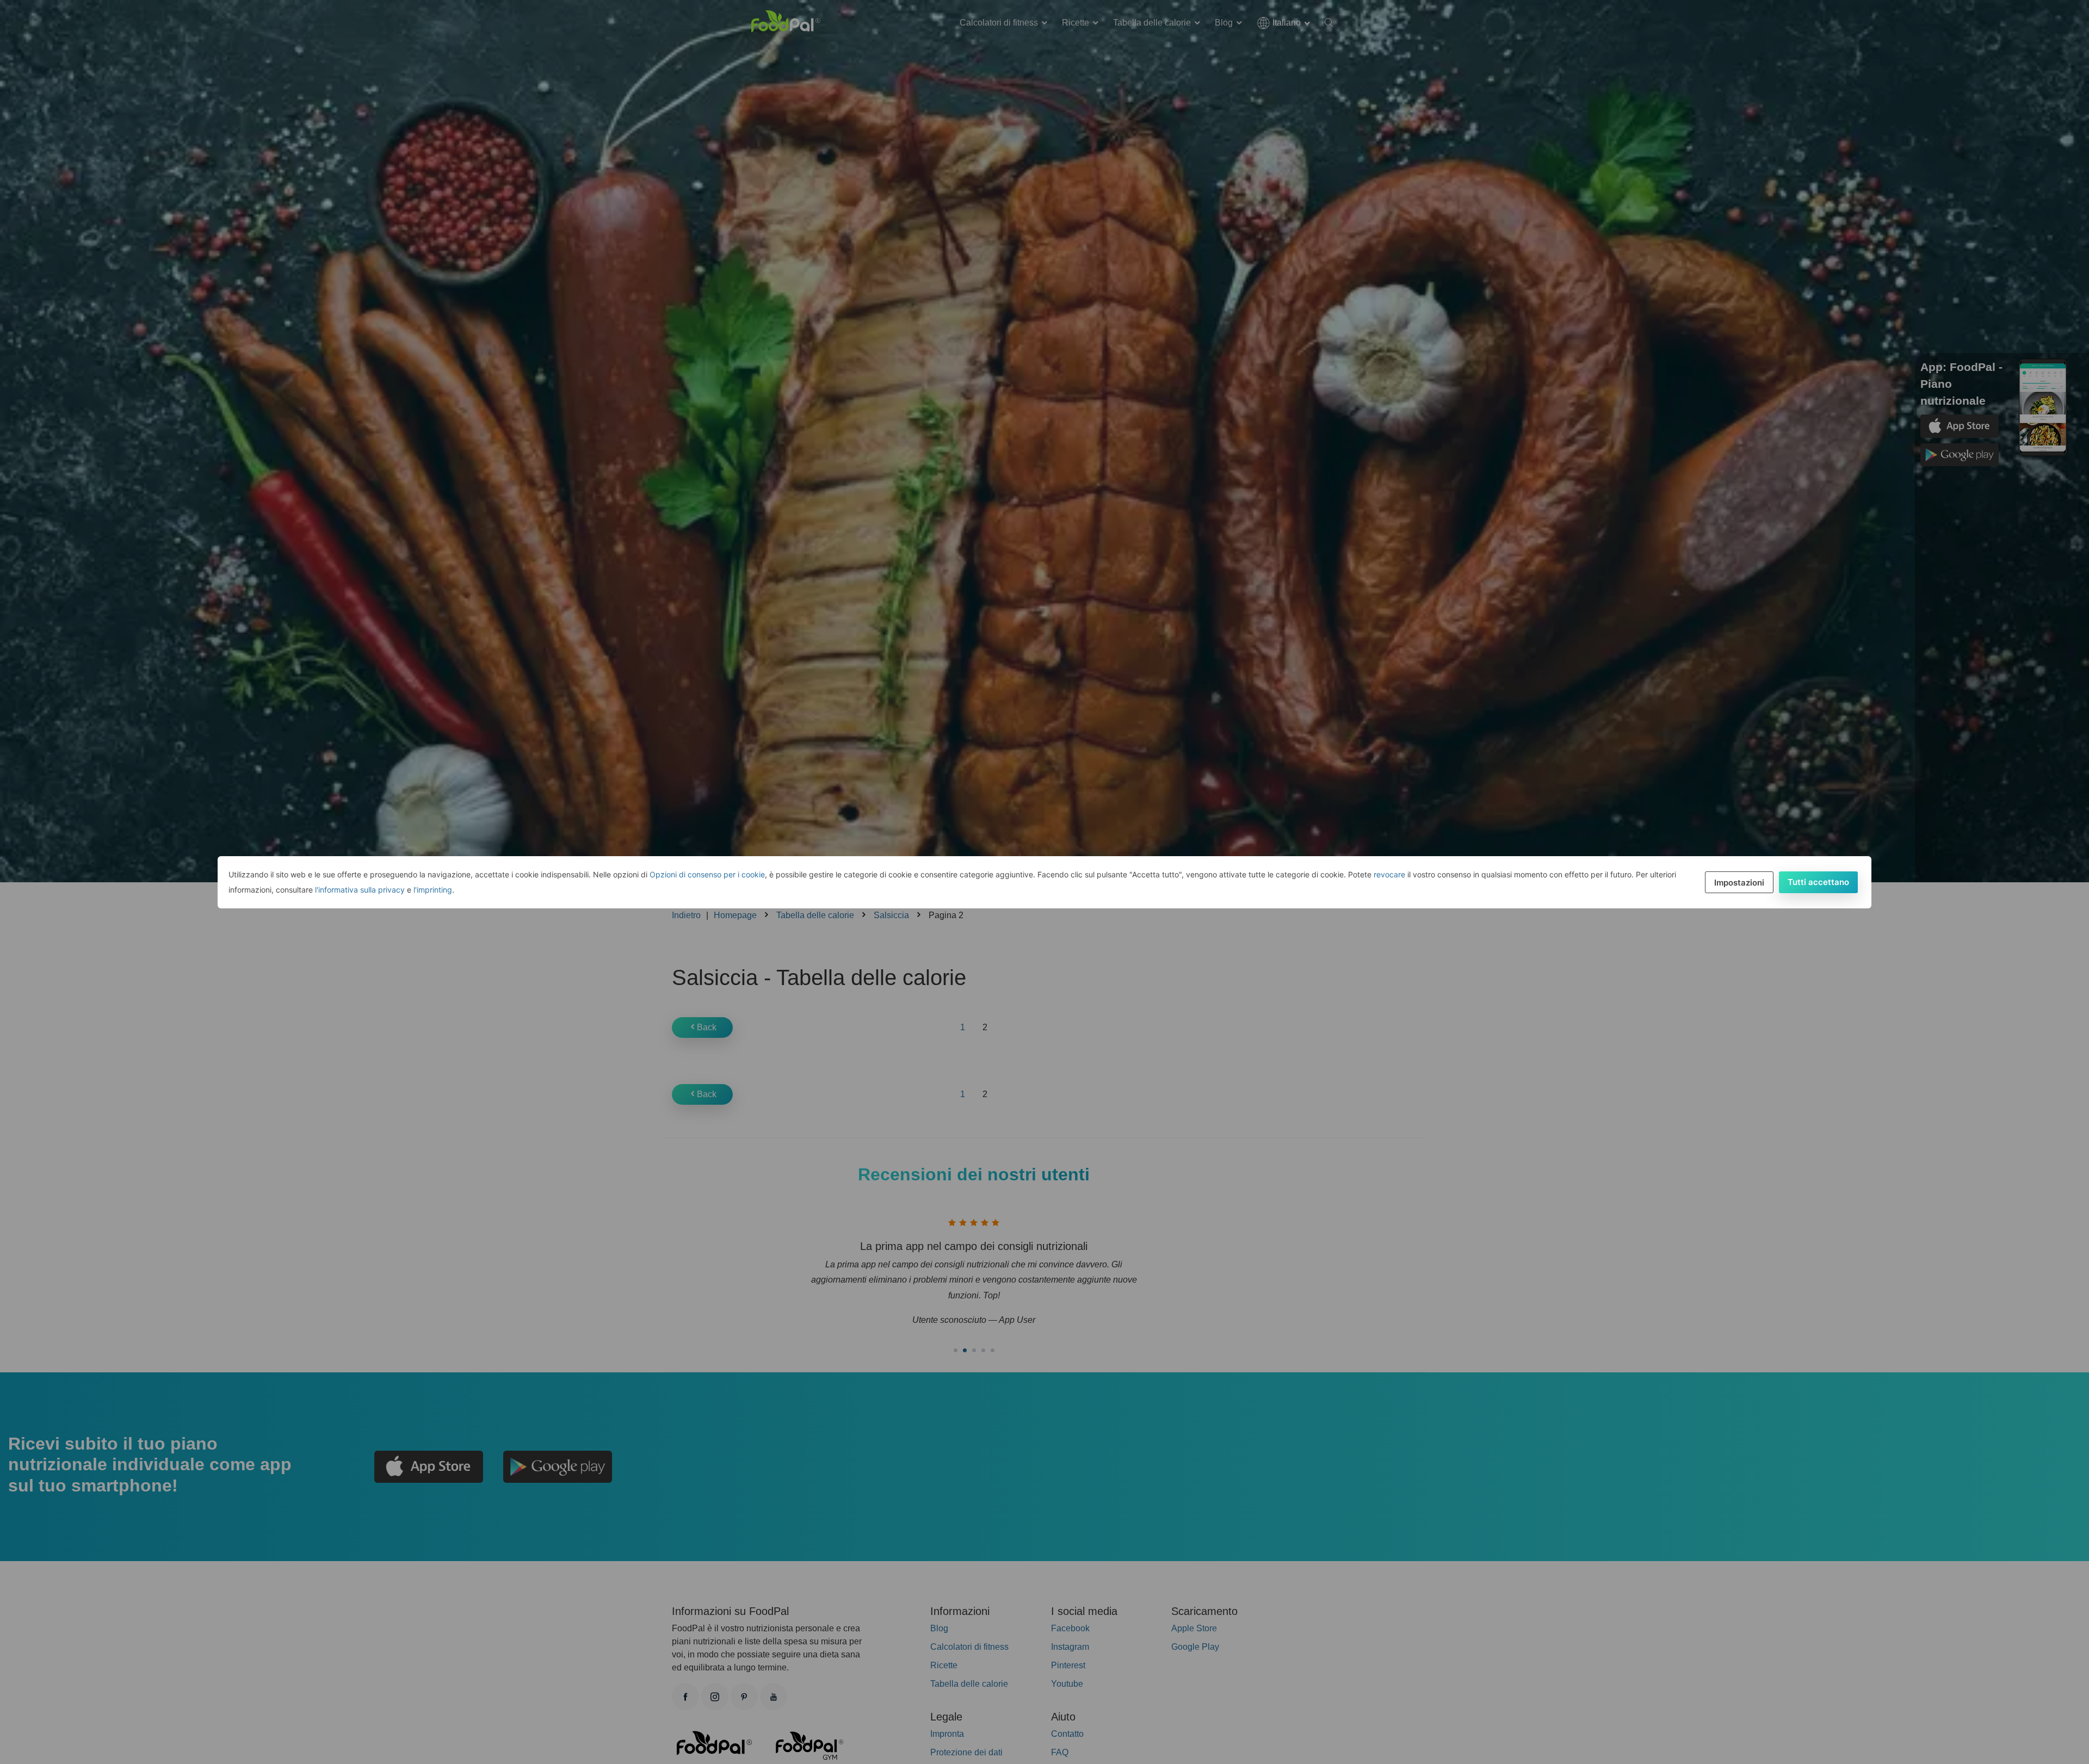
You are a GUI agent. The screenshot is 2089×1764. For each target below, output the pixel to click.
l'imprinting (433, 890)
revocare (1389, 874)
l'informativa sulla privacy (360, 890)
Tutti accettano (1818, 882)
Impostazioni (1739, 883)
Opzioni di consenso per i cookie (707, 874)
